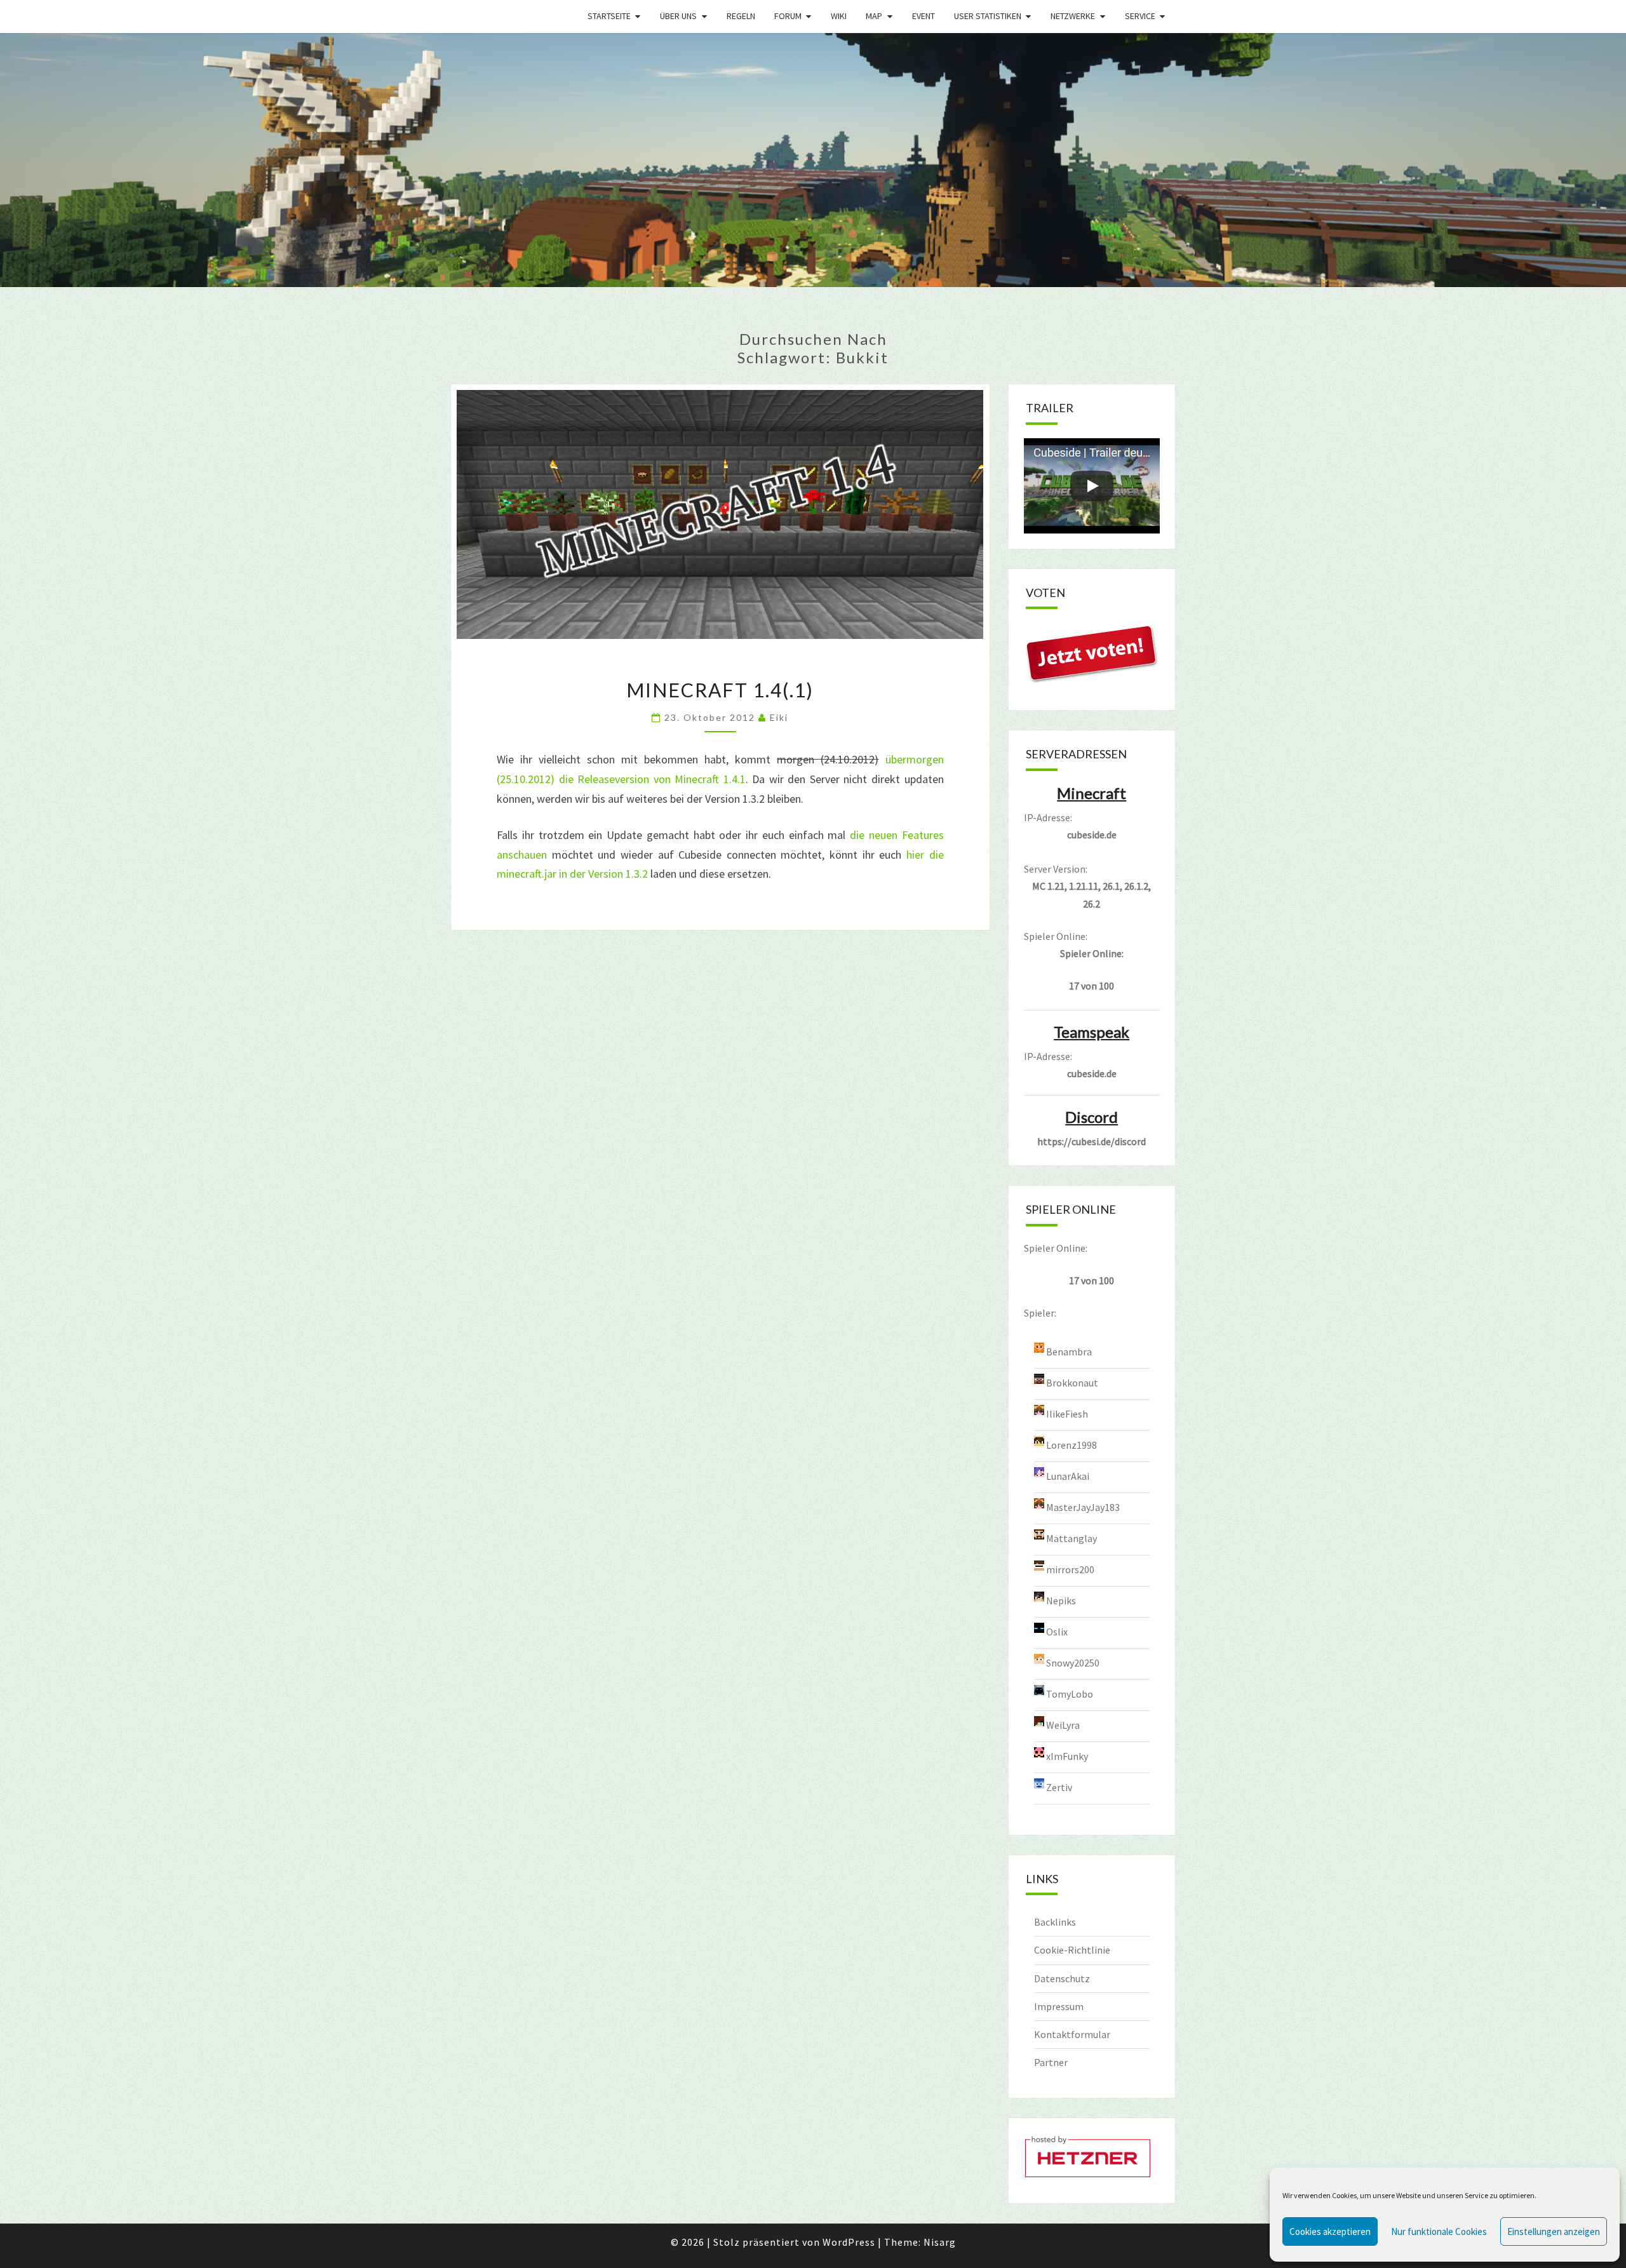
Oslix (1057, 1631)
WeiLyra (1063, 1724)
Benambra (1069, 1351)
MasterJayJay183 (1083, 1506)
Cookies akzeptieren (1330, 2231)
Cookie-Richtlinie (1072, 1950)
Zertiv (1059, 1787)
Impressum (1059, 2006)
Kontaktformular (1072, 2034)
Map (874, 16)
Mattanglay (1072, 1538)
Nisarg (940, 2242)
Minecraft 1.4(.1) (720, 690)
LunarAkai (1068, 1475)
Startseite (609, 16)
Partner (1051, 2062)
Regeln (741, 16)
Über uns (678, 16)
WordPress (849, 2242)
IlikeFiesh (1067, 1413)
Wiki (839, 16)
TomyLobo (1070, 1693)
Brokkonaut (1072, 1382)
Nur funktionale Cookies (1439, 2231)
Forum (788, 16)
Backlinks (1055, 1922)
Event (924, 16)
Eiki (779, 717)
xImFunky (1067, 1755)
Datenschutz (1062, 1978)
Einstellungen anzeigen (1554, 2231)
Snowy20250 (1073, 1662)
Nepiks (1061, 1600)
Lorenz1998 (1072, 1444)
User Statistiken (988, 16)
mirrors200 (1070, 1569)
